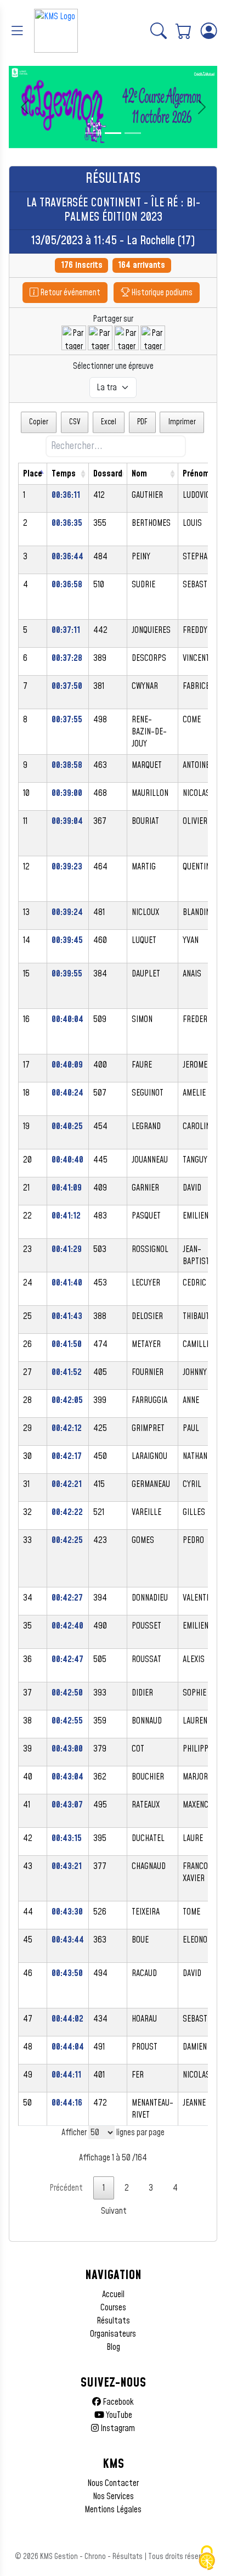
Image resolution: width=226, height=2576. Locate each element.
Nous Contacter (113, 2483)
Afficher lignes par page (113, 2132)
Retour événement (69, 293)
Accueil (113, 2294)
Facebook (117, 2402)
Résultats (113, 2321)
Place (33, 474)
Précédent (66, 2188)
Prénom (196, 474)
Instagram (117, 2428)
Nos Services (113, 2496)
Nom (139, 474)
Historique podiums (161, 293)
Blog (113, 2347)
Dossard (108, 474)
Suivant (114, 2211)
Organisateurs (113, 2334)
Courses (113, 2308)
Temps (64, 474)
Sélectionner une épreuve (113, 366)
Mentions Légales (113, 2510)
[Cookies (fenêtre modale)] (207, 2558)
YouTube (118, 2415)
